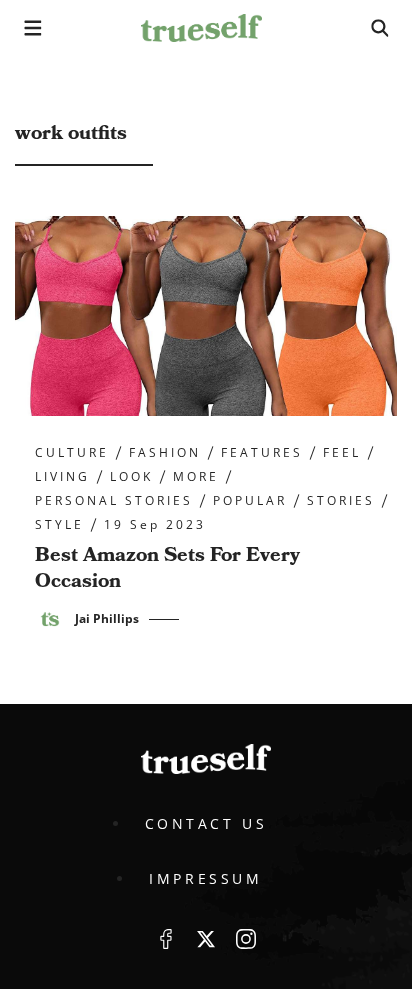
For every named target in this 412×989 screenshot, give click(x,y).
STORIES (341, 501)
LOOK (131, 477)
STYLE (59, 525)
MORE (196, 477)
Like (166, 939)
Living (62, 477)
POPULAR (250, 501)
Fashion (165, 453)
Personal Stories (114, 501)
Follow (206, 939)
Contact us (206, 823)
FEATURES (262, 453)
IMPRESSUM (205, 878)
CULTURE (72, 453)
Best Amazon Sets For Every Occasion (167, 568)
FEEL (342, 453)
